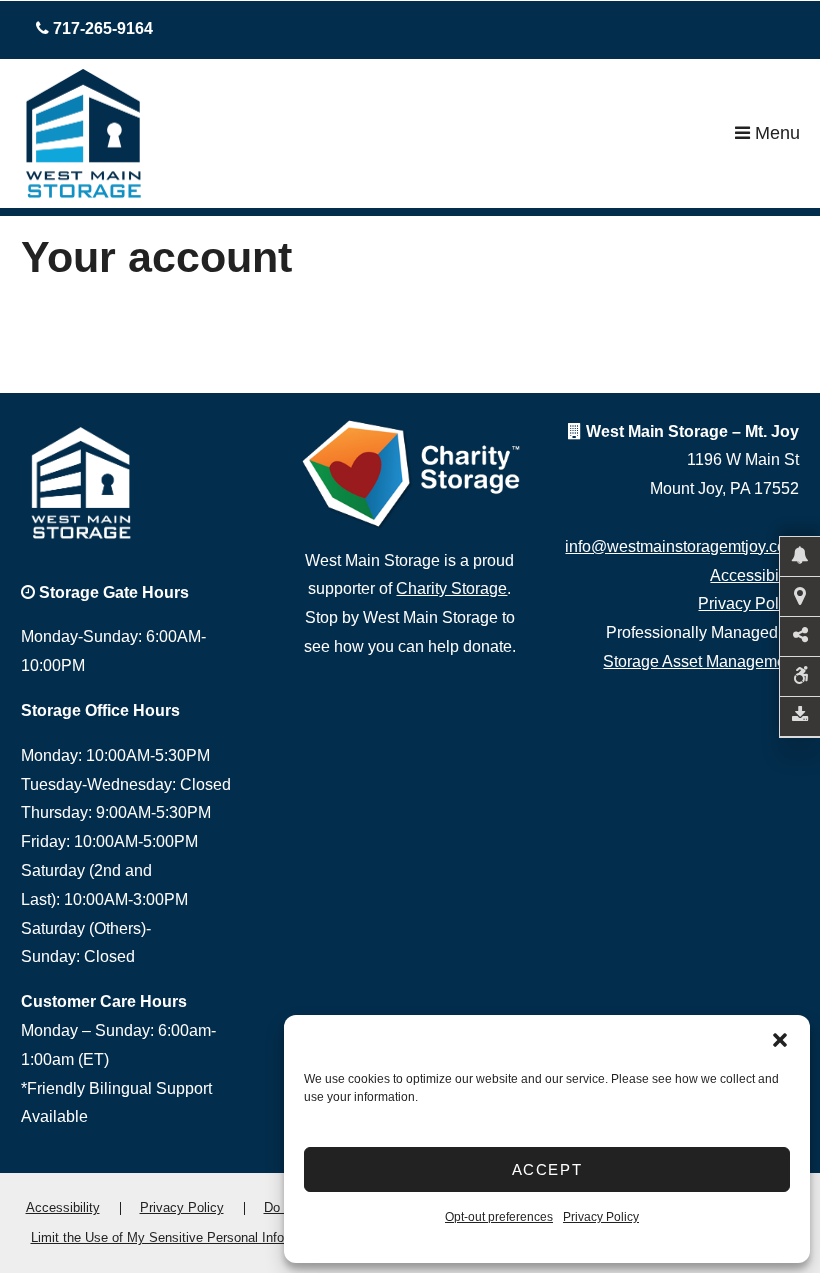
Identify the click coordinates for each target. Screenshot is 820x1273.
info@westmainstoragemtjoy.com (682, 546)
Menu (775, 133)
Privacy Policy (601, 1217)
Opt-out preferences (499, 1217)
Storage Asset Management (701, 661)
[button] (780, 1040)
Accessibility (754, 575)
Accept (547, 1169)
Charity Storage (451, 588)
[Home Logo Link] (378, 134)
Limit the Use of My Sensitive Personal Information (179, 1237)
